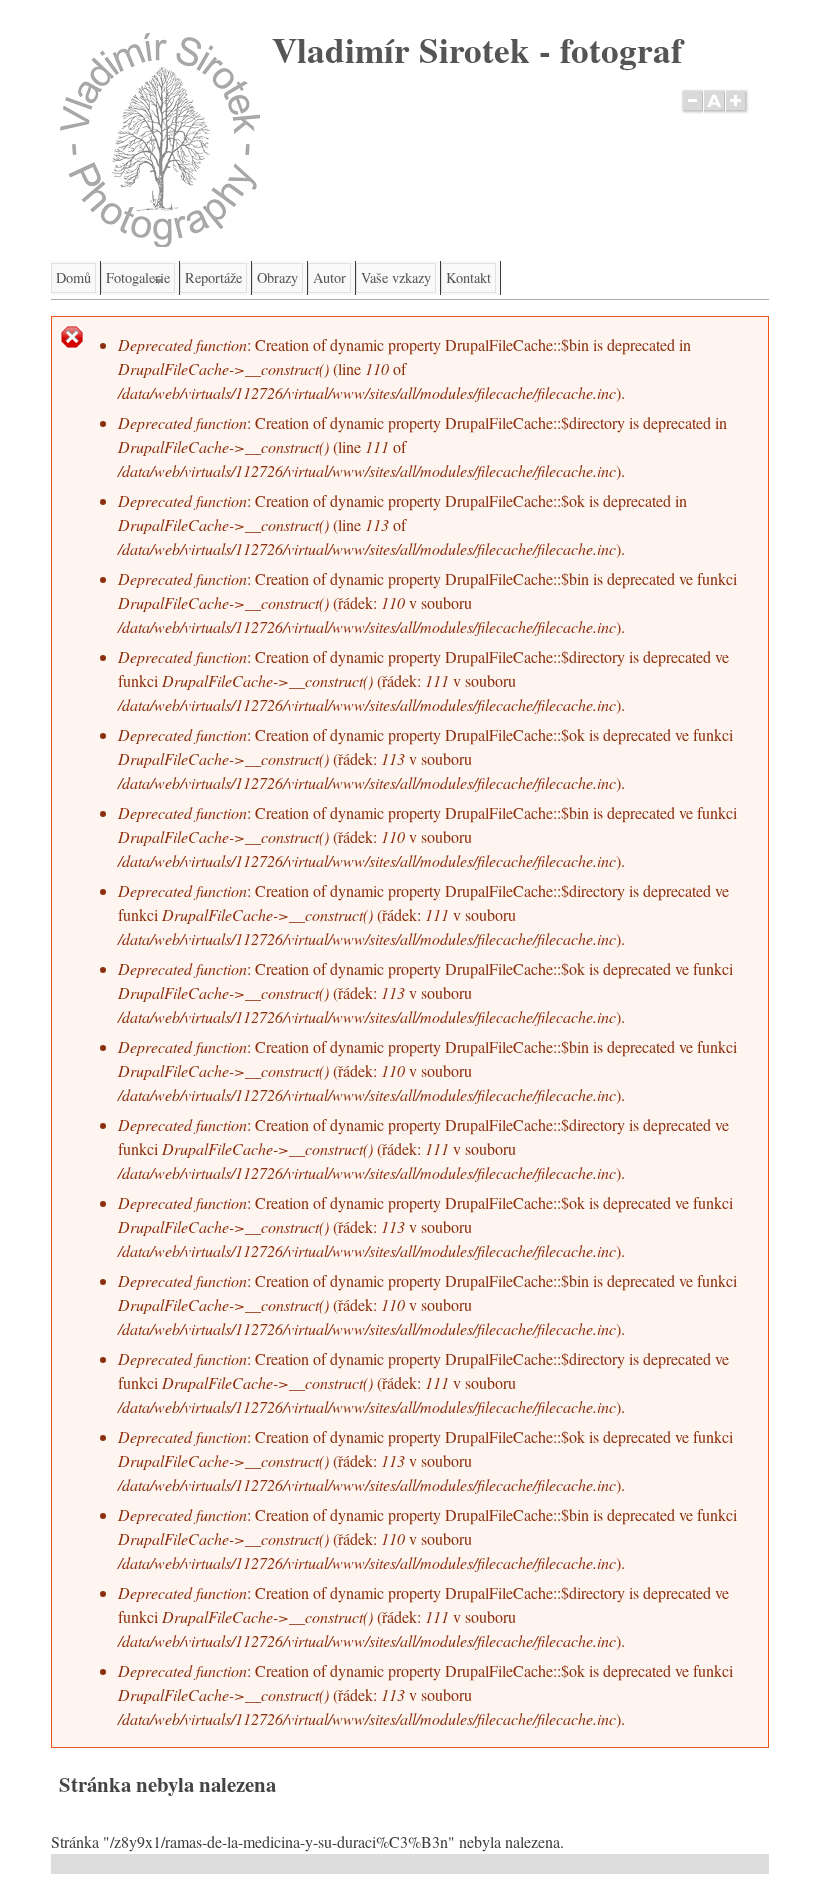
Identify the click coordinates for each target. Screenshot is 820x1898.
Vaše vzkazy (396, 277)
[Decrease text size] (692, 112)
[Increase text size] (737, 112)
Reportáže (213, 277)
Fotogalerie (135, 280)
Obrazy (277, 277)
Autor (329, 277)
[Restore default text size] (714, 112)
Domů (73, 277)
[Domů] (160, 240)
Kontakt (468, 277)
